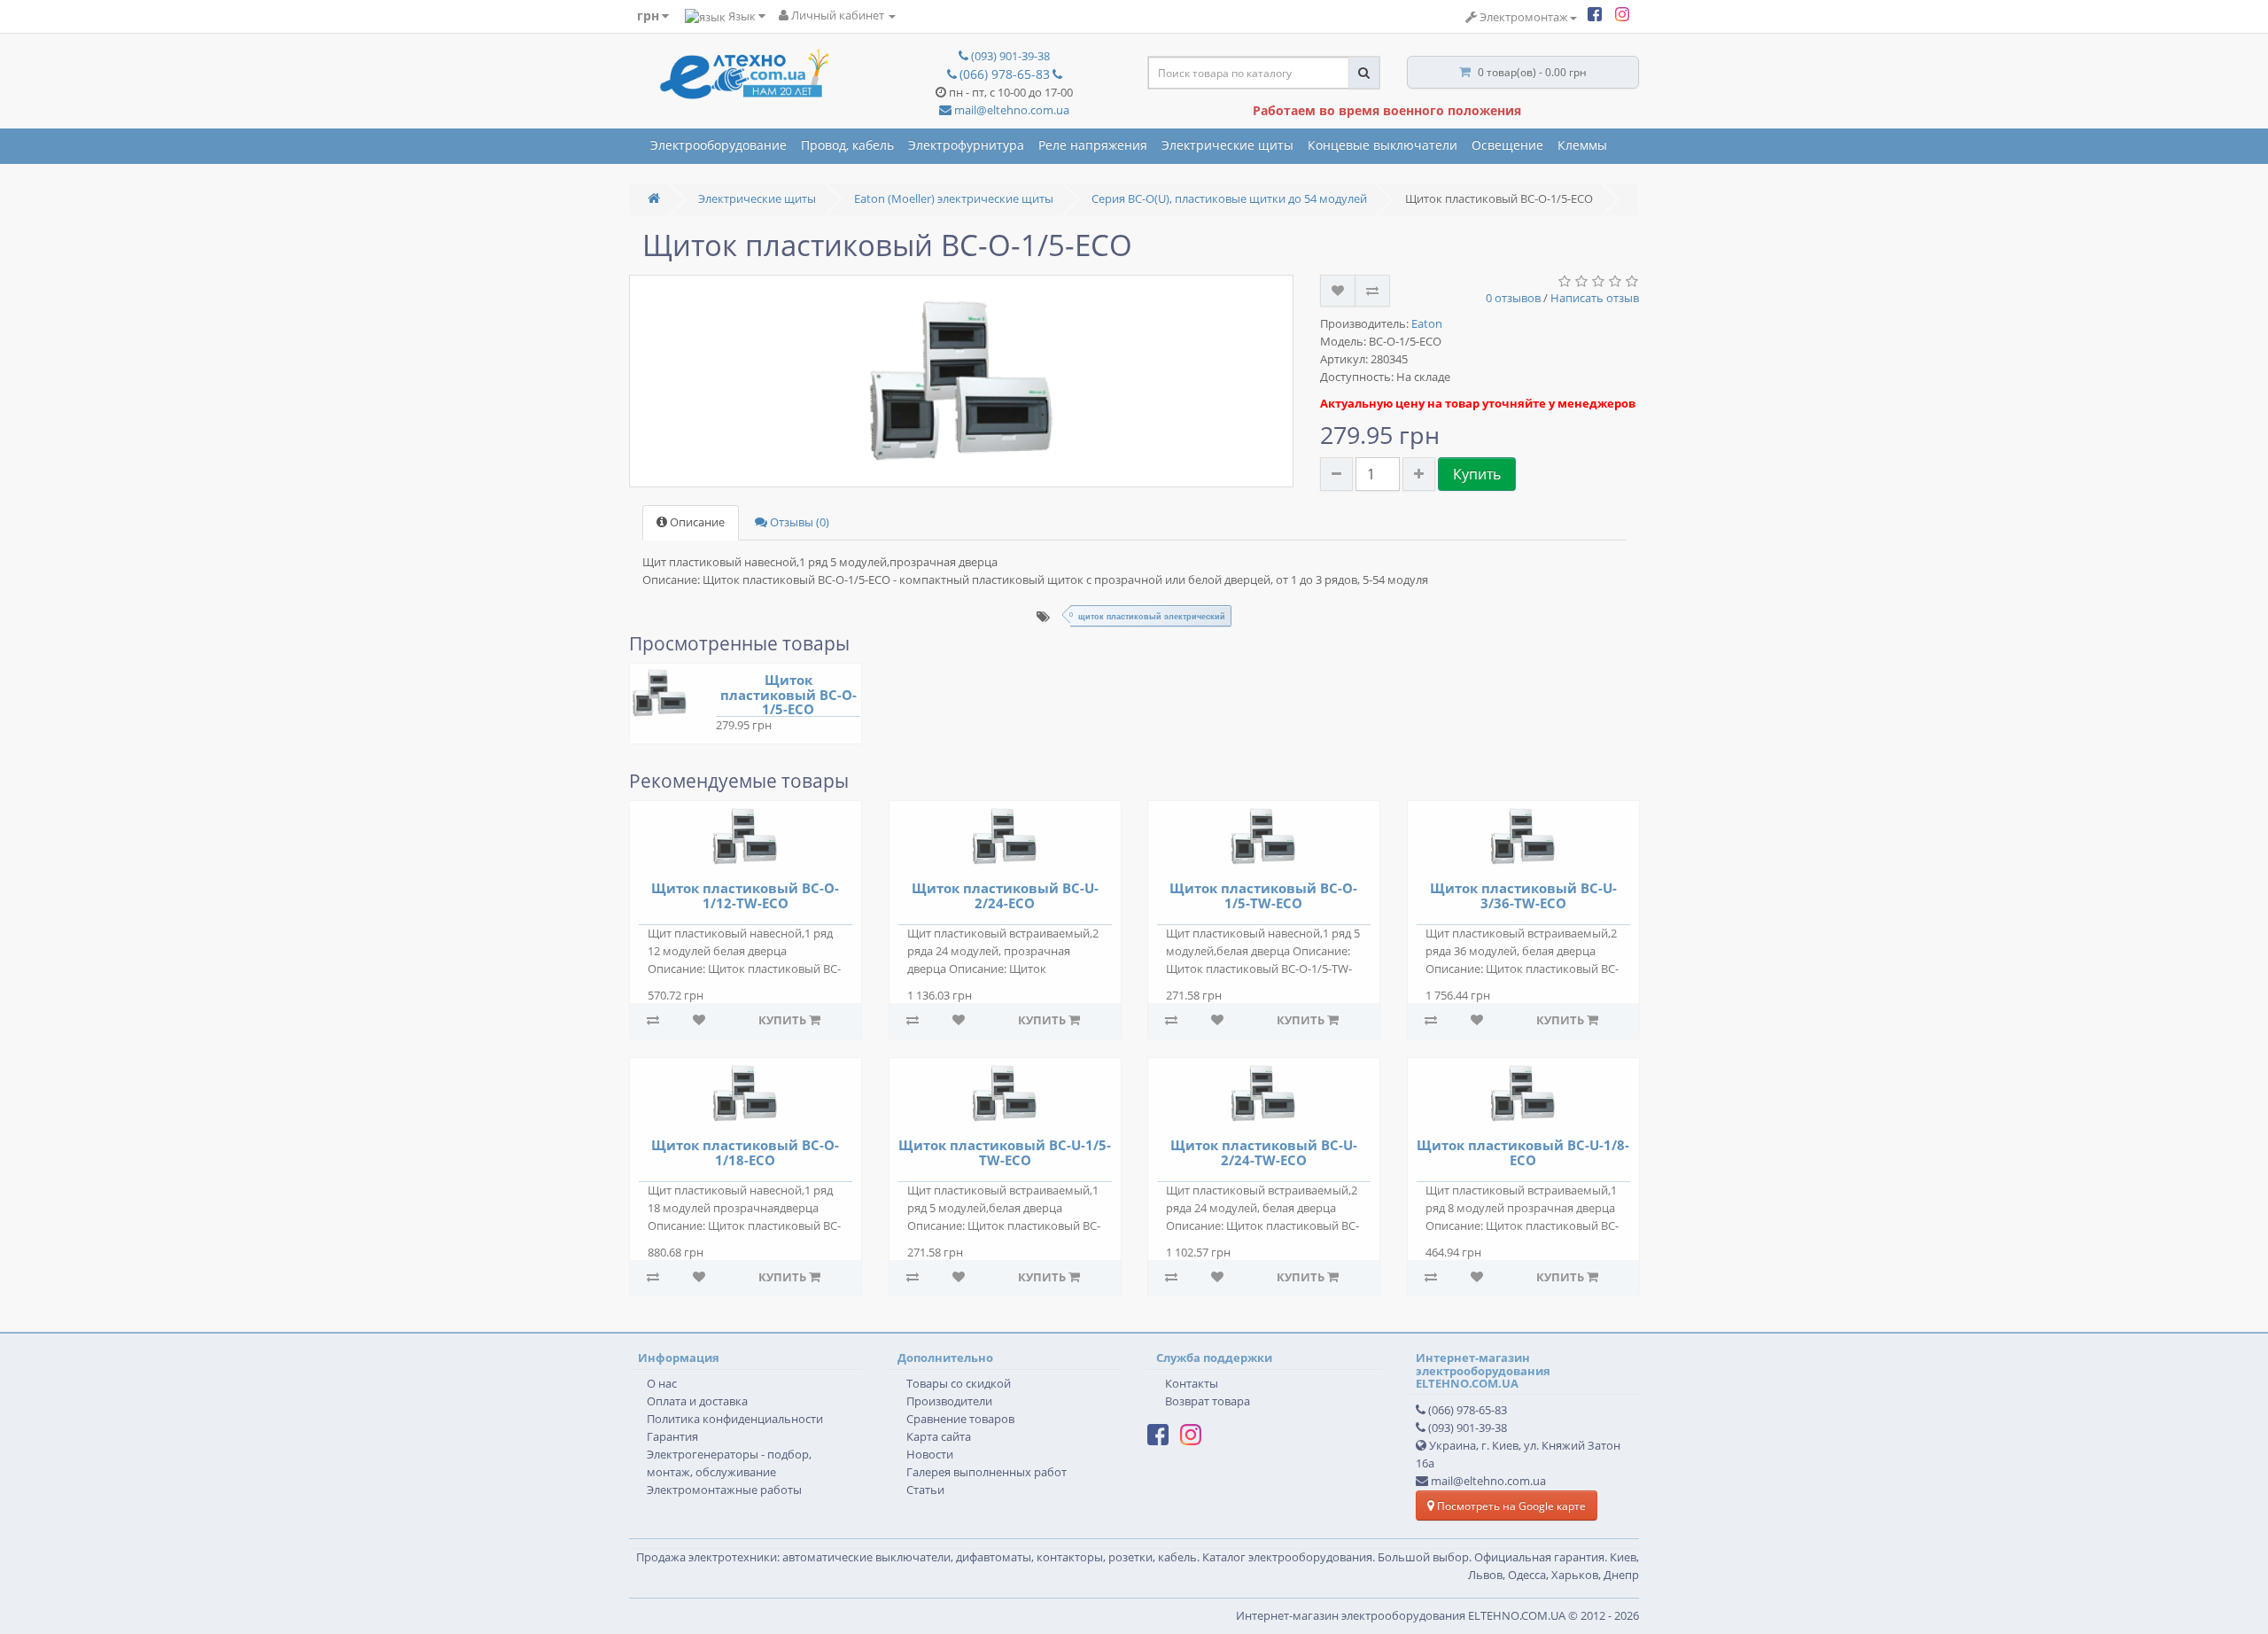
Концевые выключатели (1383, 145)
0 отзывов (1513, 298)
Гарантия (672, 1437)
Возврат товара (1208, 1401)
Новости (930, 1455)
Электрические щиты (1227, 145)
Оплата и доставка (697, 1401)
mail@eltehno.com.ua (1010, 110)
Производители (949, 1401)
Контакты (1192, 1384)
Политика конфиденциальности (735, 1419)
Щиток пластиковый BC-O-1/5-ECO (788, 694)
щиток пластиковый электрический (1152, 616)
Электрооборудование (718, 145)
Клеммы (1582, 145)
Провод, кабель (847, 145)
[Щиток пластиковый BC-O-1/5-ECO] (961, 381)
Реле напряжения (1093, 145)
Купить (1477, 474)
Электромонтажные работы (724, 1490)
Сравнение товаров (960, 1419)
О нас (662, 1384)
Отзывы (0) (798, 522)
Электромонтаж (1522, 17)
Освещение (1507, 145)
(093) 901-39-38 (1468, 1428)
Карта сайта (939, 1437)
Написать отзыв (1595, 298)
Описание (696, 522)
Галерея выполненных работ (986, 1472)
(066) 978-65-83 (1468, 1410)
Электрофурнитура (966, 145)
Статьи (925, 1490)
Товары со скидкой (959, 1384)
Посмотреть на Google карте (1510, 1506)
